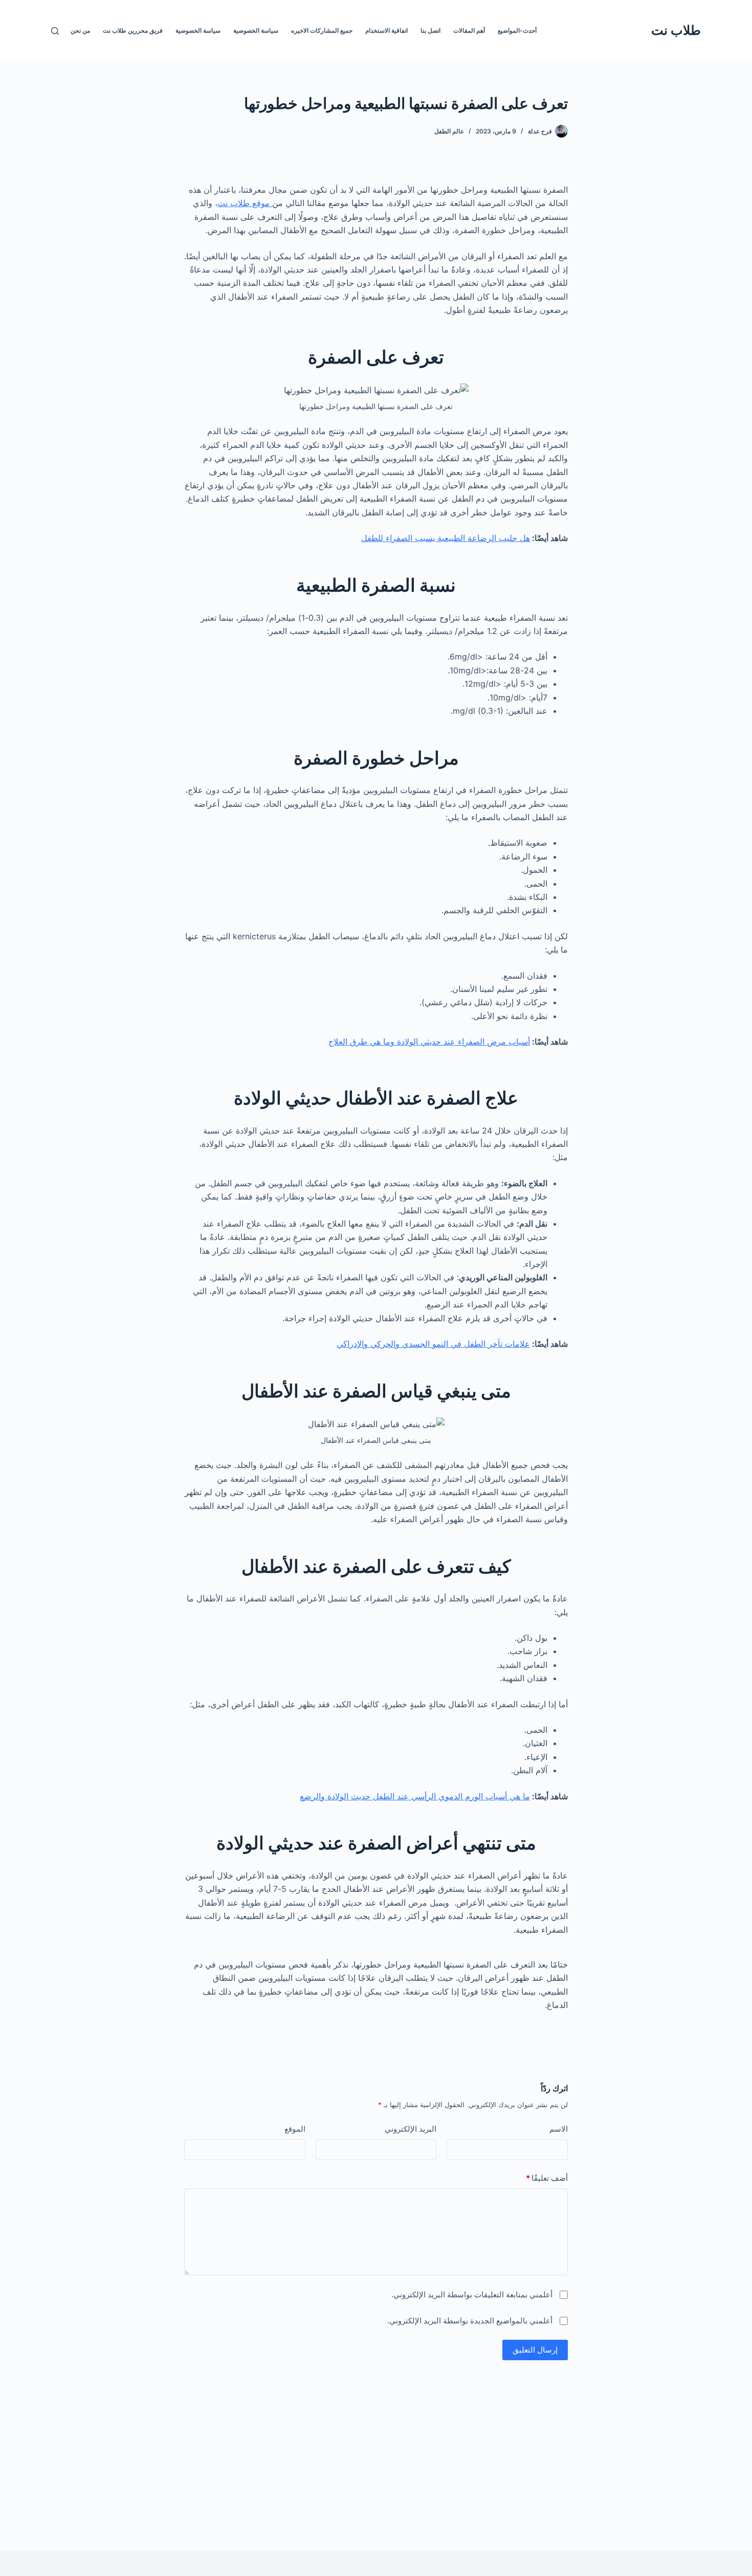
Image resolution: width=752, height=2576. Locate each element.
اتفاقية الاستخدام (386, 30)
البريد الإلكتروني (411, 2129)
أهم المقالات (469, 30)
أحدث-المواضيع (517, 30)
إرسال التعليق (535, 2350)
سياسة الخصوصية (256, 30)
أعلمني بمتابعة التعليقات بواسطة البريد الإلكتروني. (472, 2295)
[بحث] (55, 31)
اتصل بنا (430, 30)
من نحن (80, 30)
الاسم (559, 2129)
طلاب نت (676, 30)
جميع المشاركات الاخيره (322, 30)
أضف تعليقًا (547, 2178)
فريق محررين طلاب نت (133, 30)
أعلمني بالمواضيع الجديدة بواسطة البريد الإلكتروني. (470, 2321)
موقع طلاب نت (245, 203)
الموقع (295, 2129)
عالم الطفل (449, 131)
